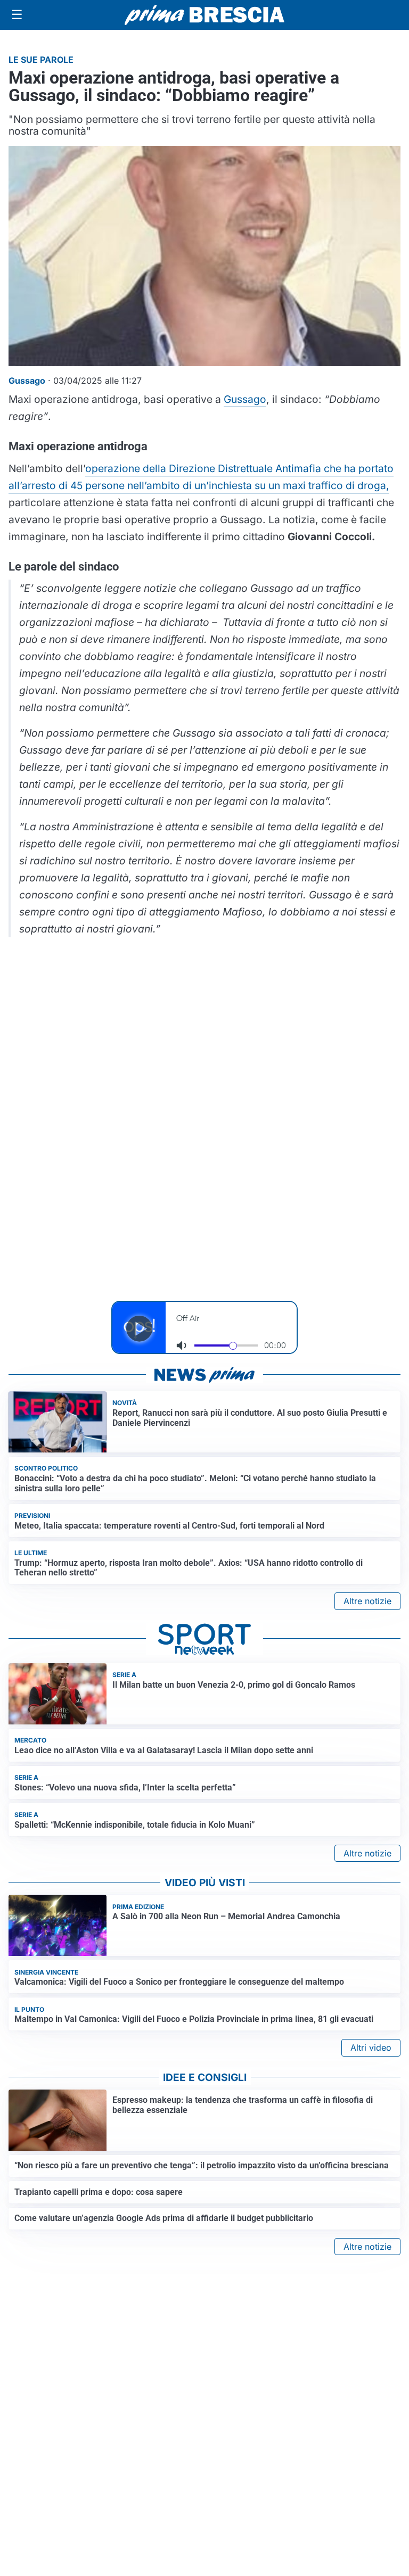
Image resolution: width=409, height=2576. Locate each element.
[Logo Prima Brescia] (204, 15)
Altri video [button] (371, 2047)
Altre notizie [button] (367, 1601)
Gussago (245, 399)
